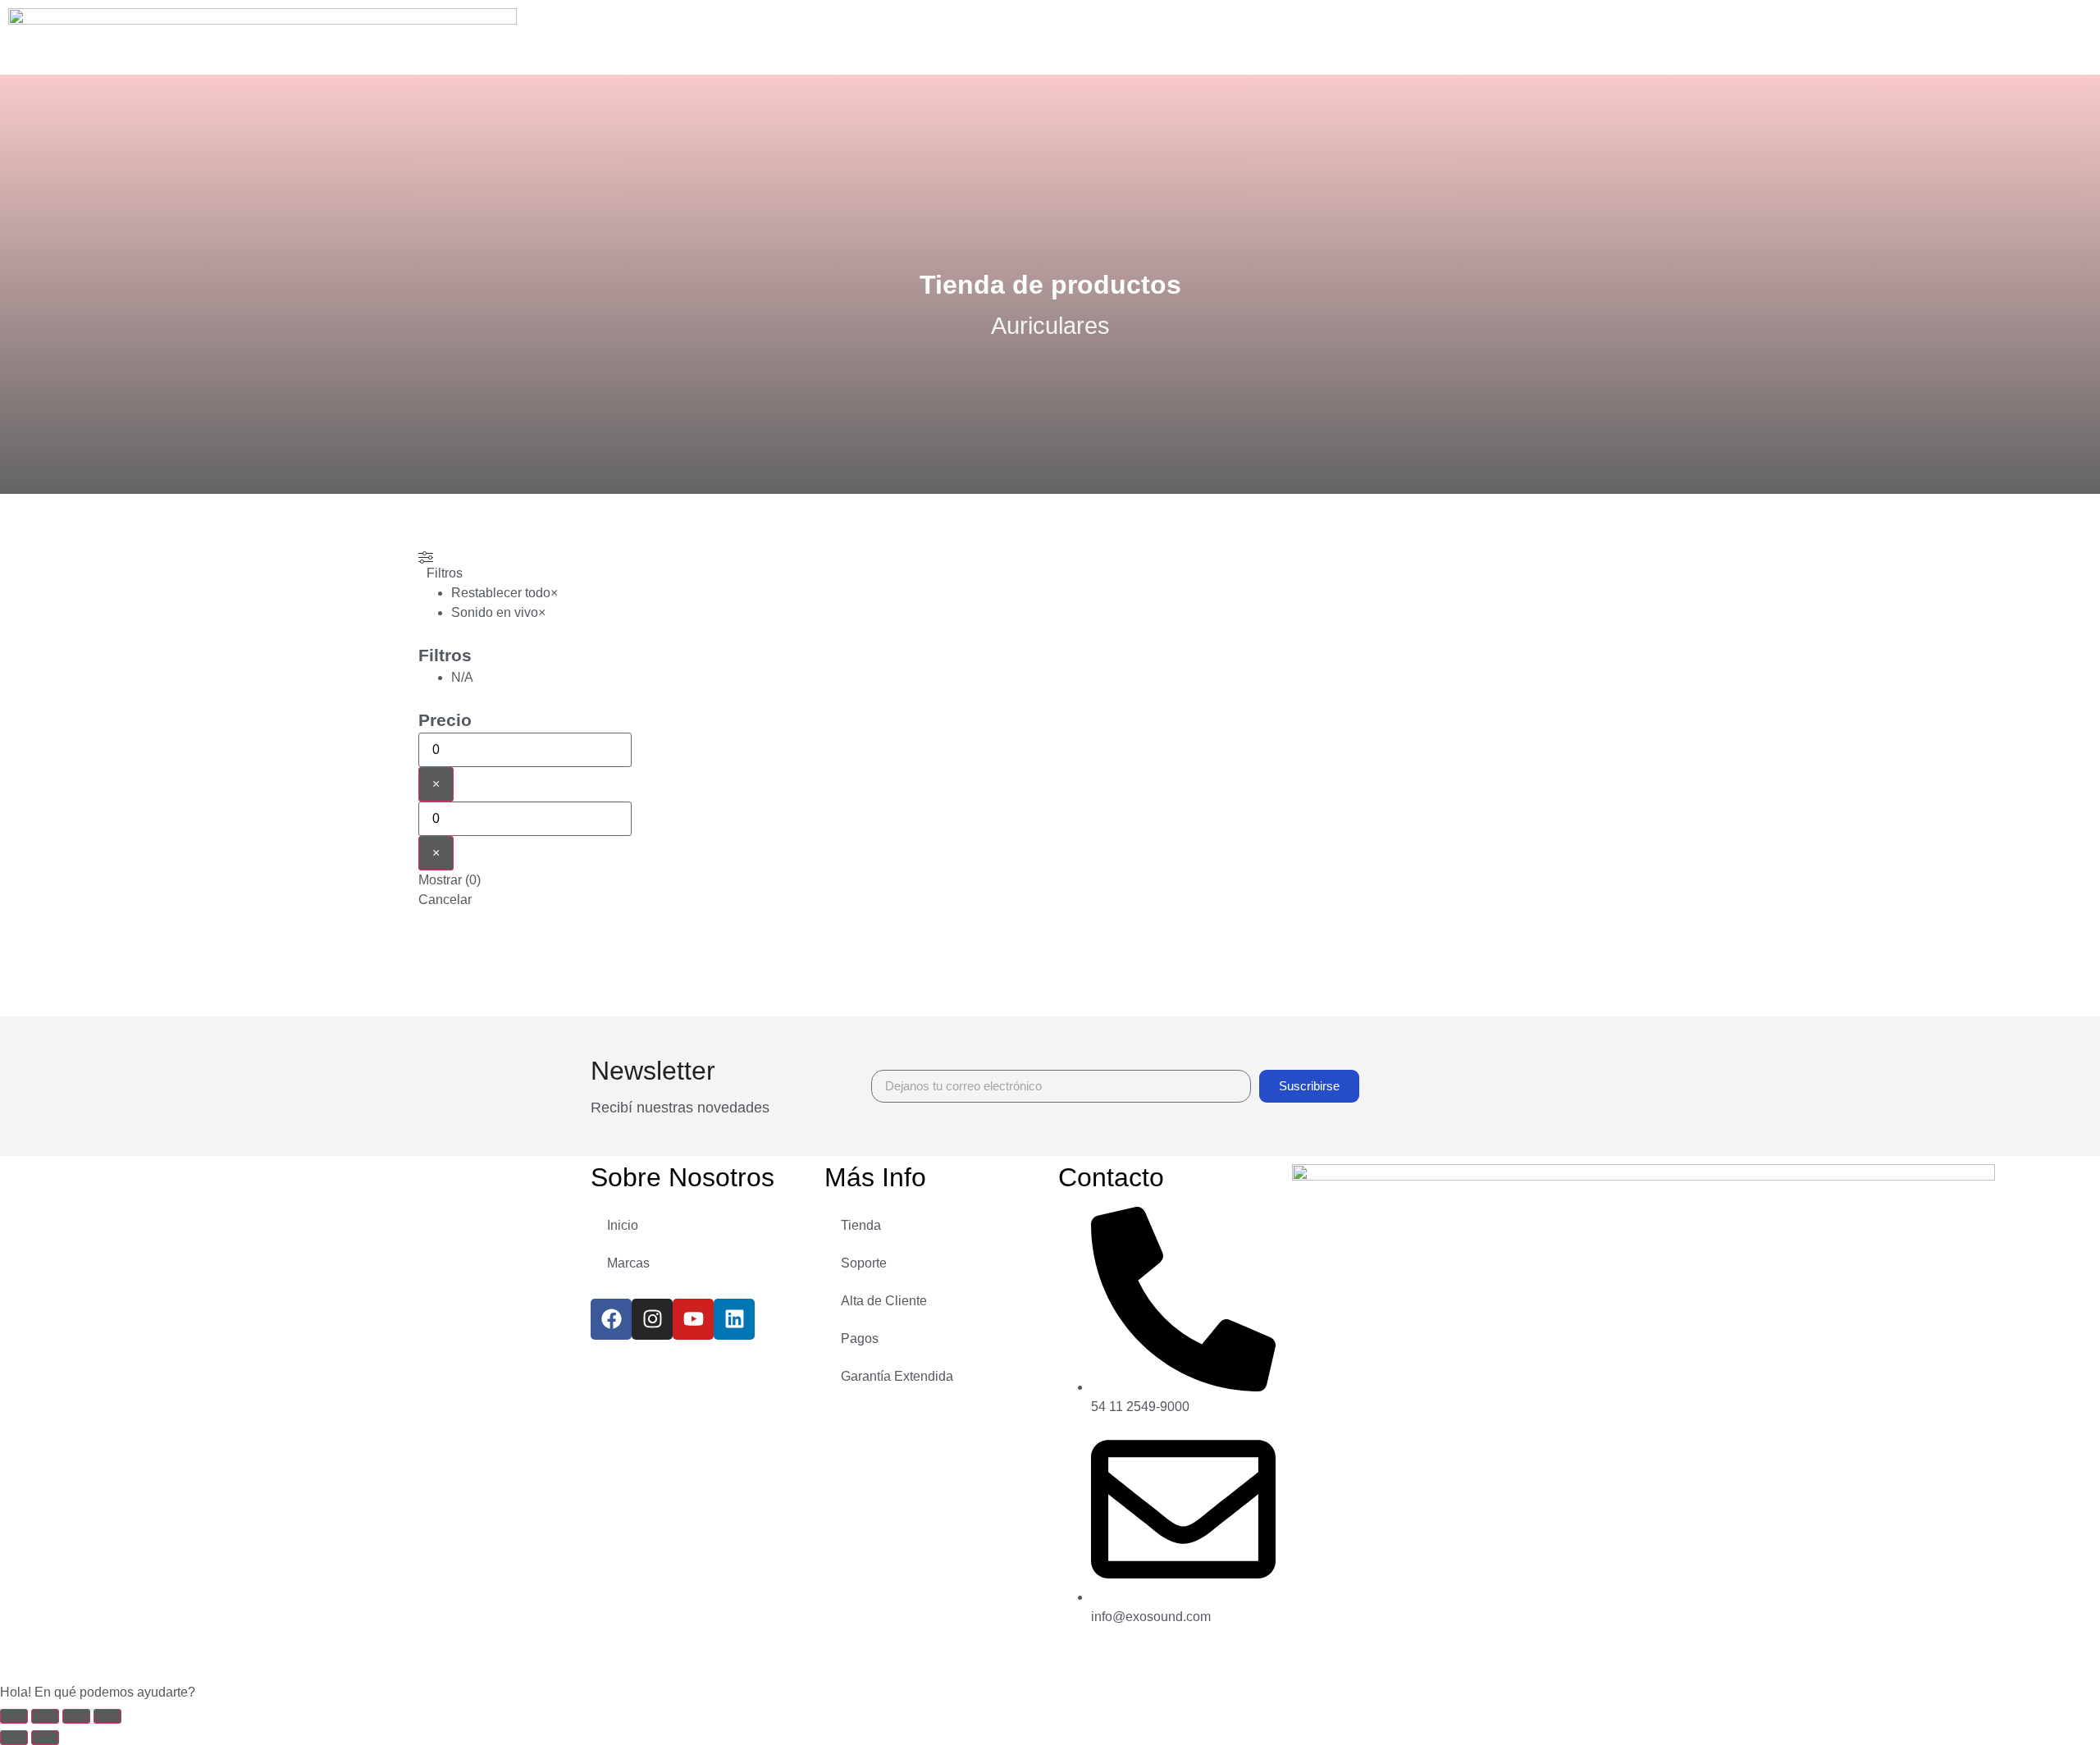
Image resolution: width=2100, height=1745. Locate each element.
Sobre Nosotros (682, 1177)
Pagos (860, 1338)
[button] (1050, 1692)
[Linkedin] (734, 1319)
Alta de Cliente (884, 1301)
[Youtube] (693, 1319)
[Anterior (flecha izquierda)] (14, 1738)
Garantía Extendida (897, 1376)
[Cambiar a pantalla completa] (45, 1716)
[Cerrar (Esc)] (107, 1716)
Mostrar (450, 880)
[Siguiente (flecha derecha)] (45, 1738)
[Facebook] (611, 1319)
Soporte (864, 1263)
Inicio (623, 1225)
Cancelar (445, 900)
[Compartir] (76, 1716)
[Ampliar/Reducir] (14, 1716)
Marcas (628, 1263)
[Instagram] (652, 1319)
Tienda (861, 1225)
